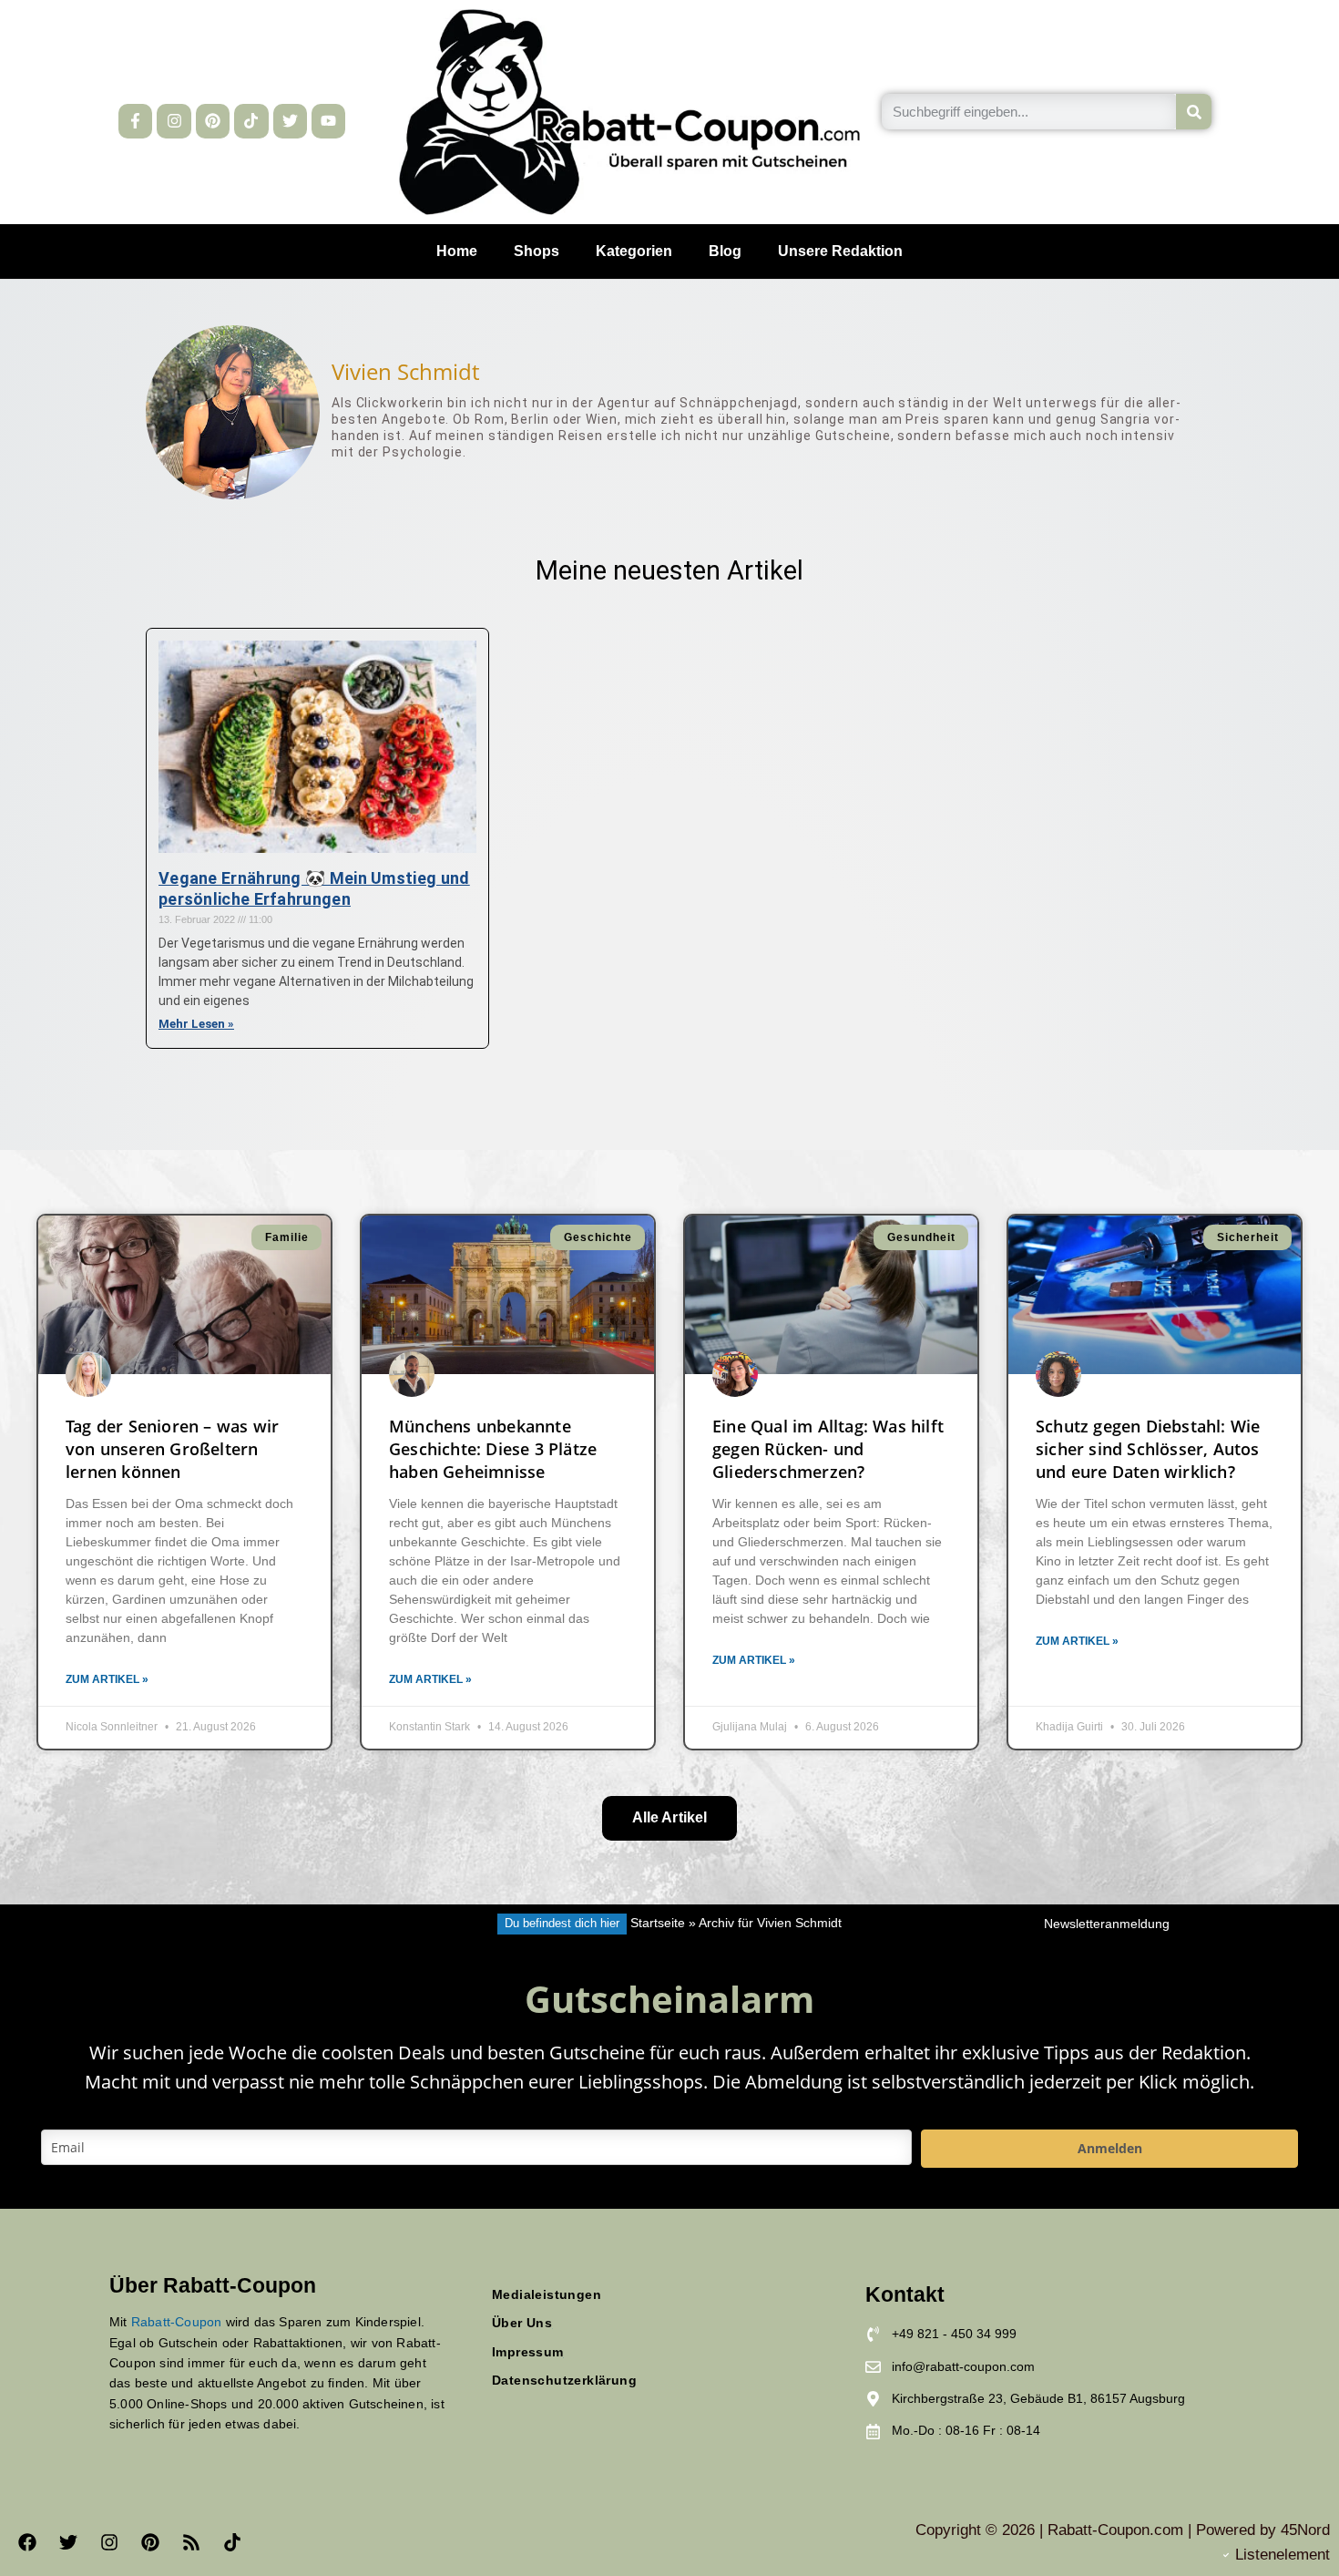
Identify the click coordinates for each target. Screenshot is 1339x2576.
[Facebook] (27, 2542)
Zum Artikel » (107, 1679)
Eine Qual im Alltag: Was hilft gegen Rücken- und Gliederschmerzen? (828, 1449)
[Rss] (191, 2542)
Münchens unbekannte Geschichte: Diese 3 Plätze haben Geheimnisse (493, 1449)
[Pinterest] (213, 121)
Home (457, 251)
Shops (537, 251)
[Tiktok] (251, 121)
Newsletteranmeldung (1107, 1924)
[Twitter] (290, 121)
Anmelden (1110, 2148)
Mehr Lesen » (196, 1024)
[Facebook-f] (135, 121)
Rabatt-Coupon (177, 2322)
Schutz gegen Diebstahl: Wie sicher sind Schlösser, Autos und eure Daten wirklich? (1148, 1449)
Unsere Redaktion (840, 251)
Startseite (658, 1923)
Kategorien (634, 251)
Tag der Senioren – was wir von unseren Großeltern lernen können (172, 1449)
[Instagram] (174, 121)
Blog (725, 251)
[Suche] (1194, 112)
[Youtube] (328, 121)
